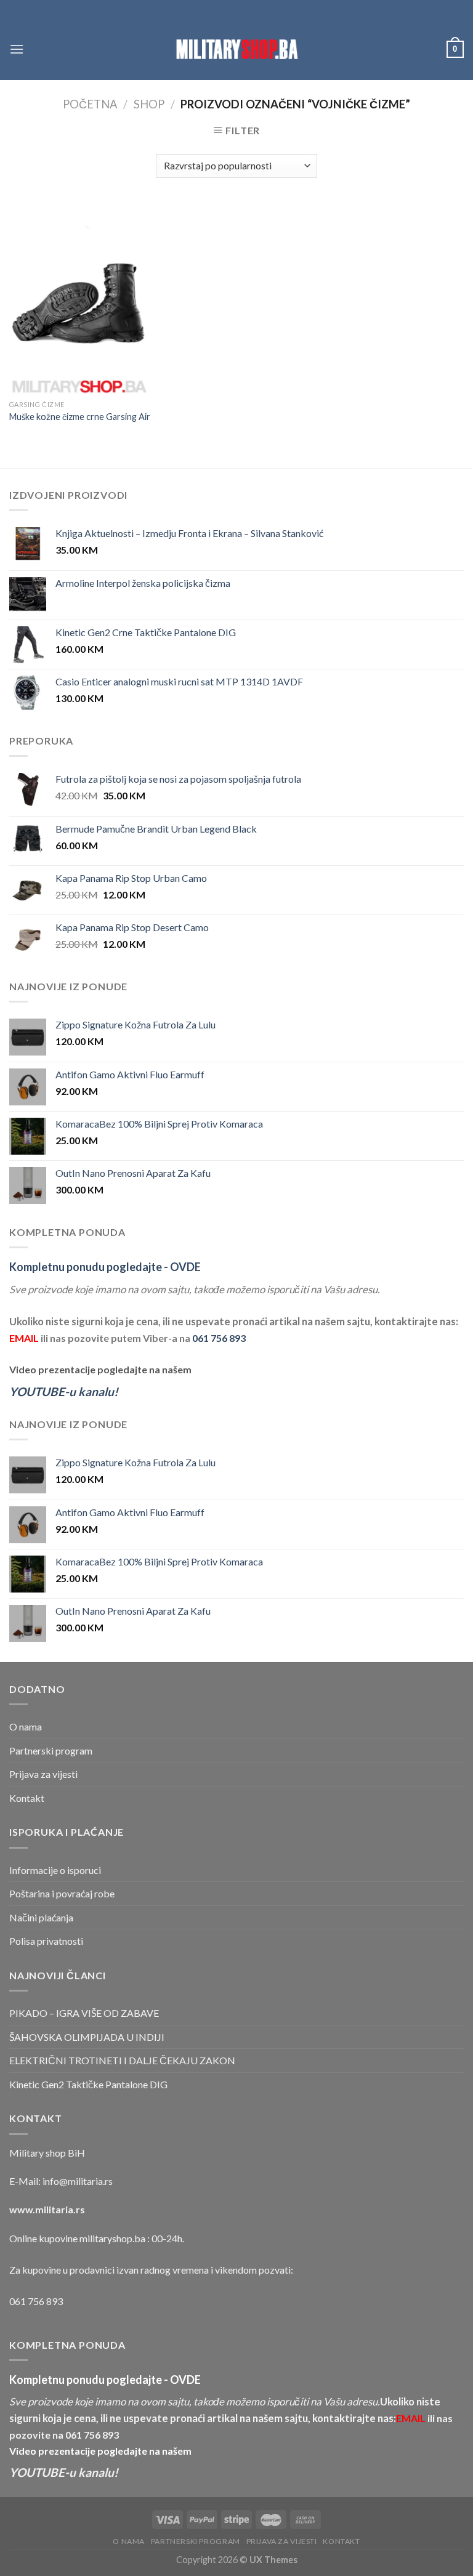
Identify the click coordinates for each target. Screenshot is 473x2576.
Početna (90, 104)
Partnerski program (51, 1750)
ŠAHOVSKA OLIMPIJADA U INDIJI (87, 2037)
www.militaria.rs (47, 2209)
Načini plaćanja (41, 1917)
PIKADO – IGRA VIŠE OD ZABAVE (84, 2013)
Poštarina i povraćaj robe (62, 1893)
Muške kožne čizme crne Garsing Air (80, 417)
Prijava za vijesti (43, 1774)
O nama (26, 1726)
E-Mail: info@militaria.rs (61, 2181)
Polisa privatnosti (46, 1941)
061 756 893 (219, 1338)
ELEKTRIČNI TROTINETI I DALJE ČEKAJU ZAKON (122, 2060)
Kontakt (27, 1798)
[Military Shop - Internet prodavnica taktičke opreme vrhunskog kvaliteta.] (236, 49)
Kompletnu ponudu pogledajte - (105, 1267)
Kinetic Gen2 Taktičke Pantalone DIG (88, 2084)
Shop (149, 104)
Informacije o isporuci (55, 1870)
